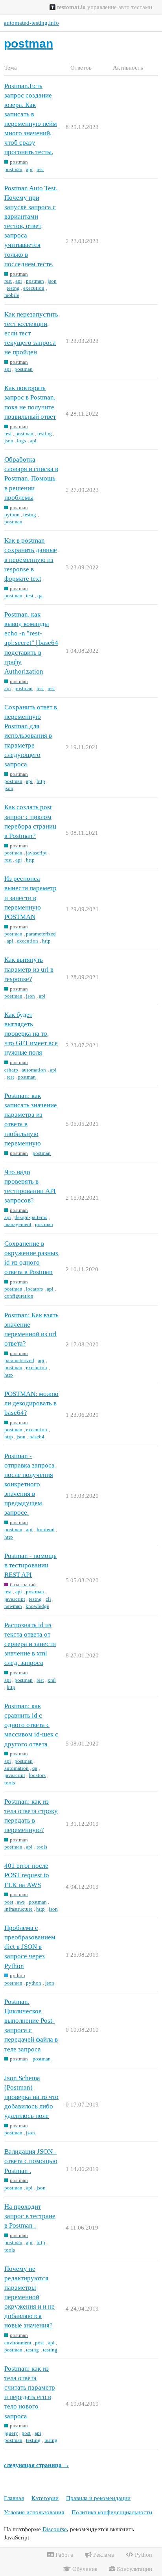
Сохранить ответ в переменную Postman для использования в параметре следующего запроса (31, 736)
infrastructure (18, 1909)
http (41, 781)
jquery (11, 2433)
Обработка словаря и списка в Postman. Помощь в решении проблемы (31, 479)
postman (13, 169)
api (29, 169)
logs (21, 441)
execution (34, 288)
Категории (45, 2498)
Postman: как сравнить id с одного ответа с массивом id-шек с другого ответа (31, 1725)
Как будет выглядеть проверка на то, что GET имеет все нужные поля (31, 1034)
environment (18, 2343)
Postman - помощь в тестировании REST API (30, 1565)
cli (48, 1599)
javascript (36, 853)
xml (52, 1680)
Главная (14, 2498)
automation (34, 1070)
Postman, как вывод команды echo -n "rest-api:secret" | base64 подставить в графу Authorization (31, 643)
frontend (46, 1529)
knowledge (37, 1606)
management (18, 1224)
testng (13, 288)
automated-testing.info (31, 23)
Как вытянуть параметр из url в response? (29, 969)
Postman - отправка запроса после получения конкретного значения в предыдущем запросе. (29, 1484)
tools (10, 1783)
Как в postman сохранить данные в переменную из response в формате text (31, 560)
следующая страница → (37, 2465)
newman (13, 1606)
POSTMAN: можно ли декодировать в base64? (31, 1403)
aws (21, 1902)
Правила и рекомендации (98, 2498)
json (52, 281)
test (30, 596)
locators (34, 1289)
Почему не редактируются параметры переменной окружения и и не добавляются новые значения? (29, 2297)
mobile (12, 295)
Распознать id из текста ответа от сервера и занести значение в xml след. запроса (30, 1644)
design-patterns (31, 1217)
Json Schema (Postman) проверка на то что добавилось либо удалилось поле (31, 2097)
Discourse (55, 2529)
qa (40, 596)
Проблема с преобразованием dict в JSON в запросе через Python (30, 1947)
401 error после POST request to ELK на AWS (27, 1875)
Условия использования (34, 2512)
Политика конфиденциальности (112, 2512)
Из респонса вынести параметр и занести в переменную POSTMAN (30, 898)
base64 (37, 1437)
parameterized (41, 934)
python (12, 515)
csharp (11, 1070)
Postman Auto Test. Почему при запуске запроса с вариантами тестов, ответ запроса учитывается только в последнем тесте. (31, 226)
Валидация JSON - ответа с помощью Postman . (31, 2161)
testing (45, 434)
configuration (19, 1296)
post (9, 1902)
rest (40, 169)
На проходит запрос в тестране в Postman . (30, 2216)
